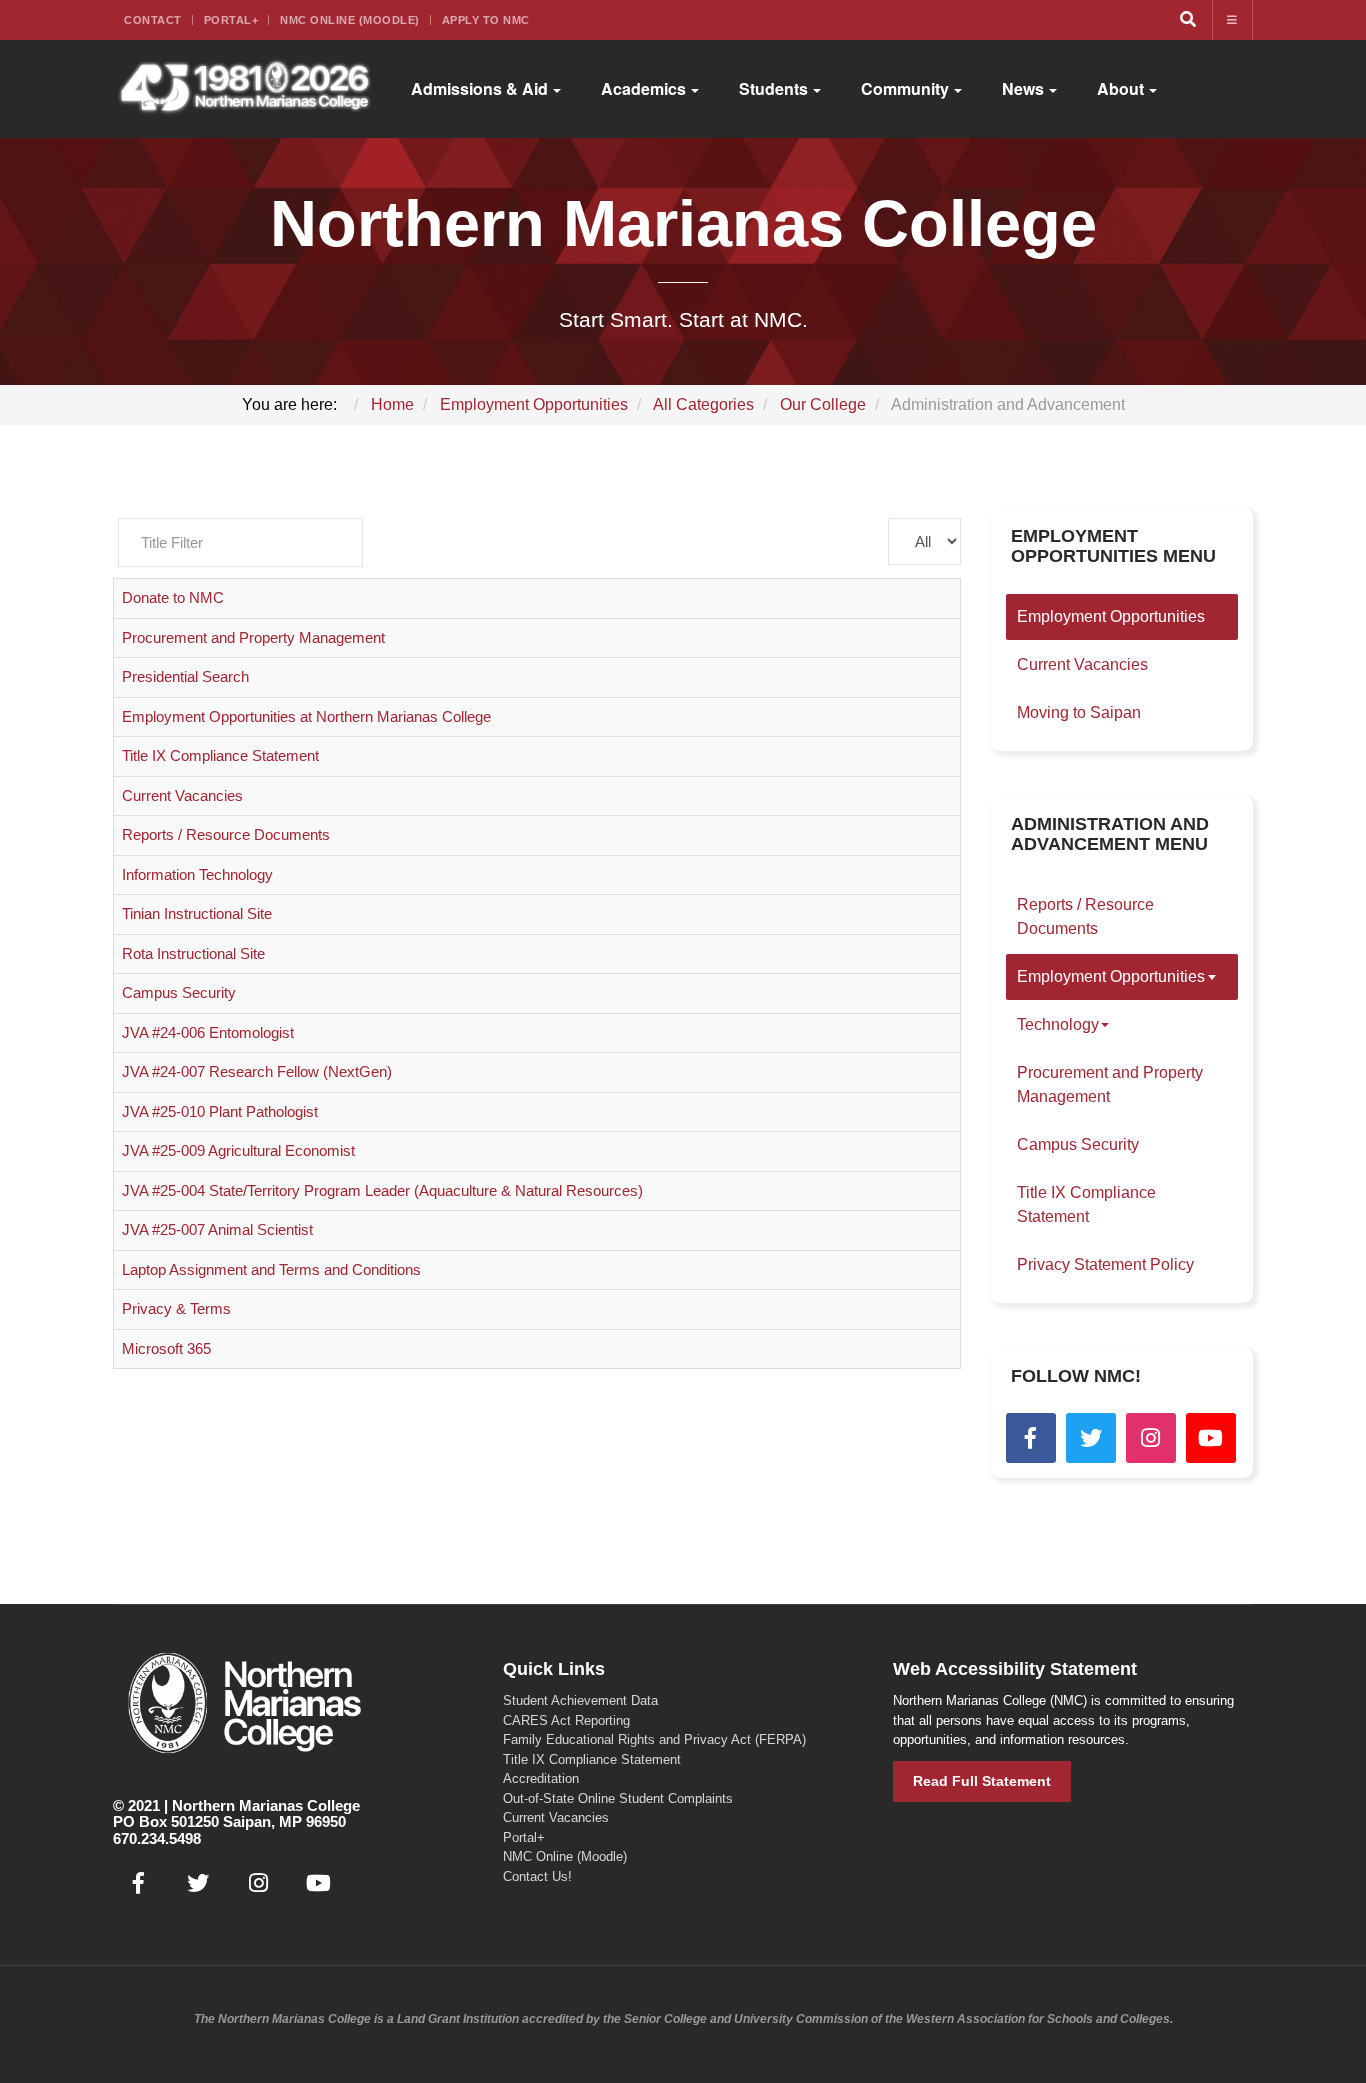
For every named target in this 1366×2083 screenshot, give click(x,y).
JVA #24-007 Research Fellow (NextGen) (257, 1071)
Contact (153, 20)
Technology (1058, 1024)
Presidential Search (185, 676)
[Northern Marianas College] (244, 89)
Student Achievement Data (580, 1700)
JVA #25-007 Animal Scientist (217, 1229)
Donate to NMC (173, 597)
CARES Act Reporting (566, 1720)
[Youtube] (1211, 1438)
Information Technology (197, 874)
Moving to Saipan (1079, 712)
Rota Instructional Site (193, 953)
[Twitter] (1091, 1438)
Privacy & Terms (176, 1308)
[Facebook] (1031, 1438)
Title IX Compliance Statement (220, 755)
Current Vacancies (182, 795)
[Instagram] (1151, 1438)
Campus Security (179, 992)
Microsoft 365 (166, 1348)
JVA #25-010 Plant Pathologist (220, 1111)
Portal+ (231, 20)
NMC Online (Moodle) (350, 20)
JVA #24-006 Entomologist (208, 1032)
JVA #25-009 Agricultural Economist (238, 1150)
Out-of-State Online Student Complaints (618, 1798)
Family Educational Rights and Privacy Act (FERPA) (654, 1739)
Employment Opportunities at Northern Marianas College (306, 716)
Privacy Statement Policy (1105, 1264)
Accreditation (541, 1778)
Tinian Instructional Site (197, 913)
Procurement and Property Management (253, 637)
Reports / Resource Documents (226, 834)
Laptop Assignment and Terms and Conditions (271, 1269)
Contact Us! (537, 1876)
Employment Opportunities (1111, 616)
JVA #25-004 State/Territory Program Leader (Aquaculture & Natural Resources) (382, 1190)
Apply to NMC (486, 20)
